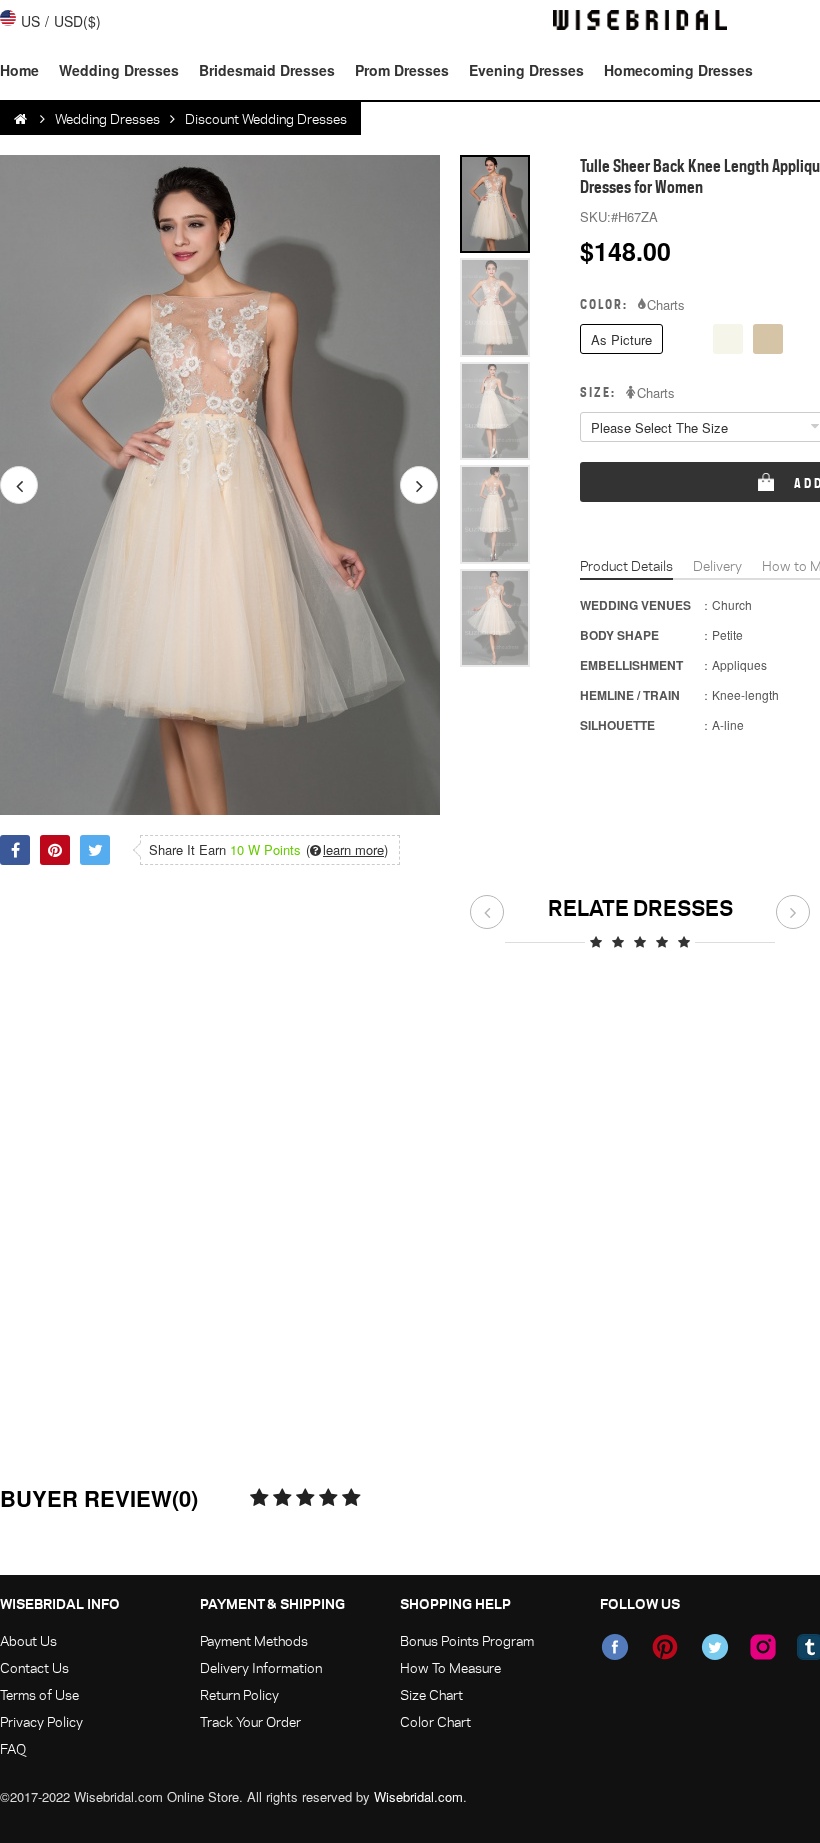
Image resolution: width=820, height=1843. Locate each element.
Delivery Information (261, 1667)
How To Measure (450, 1667)
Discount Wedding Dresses (266, 118)
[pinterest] (665, 1647)
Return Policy (239, 1694)
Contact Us (34, 1667)
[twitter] (715, 1647)
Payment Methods (254, 1640)
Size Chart (431, 1694)
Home (19, 70)
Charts (666, 305)
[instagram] (763, 1647)
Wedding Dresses (119, 70)
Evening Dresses (526, 70)
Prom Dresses (402, 70)
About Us (28, 1640)
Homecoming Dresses (678, 70)
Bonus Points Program (467, 1640)
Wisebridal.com (418, 1796)
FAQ (13, 1748)
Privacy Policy (41, 1721)
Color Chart (435, 1721)
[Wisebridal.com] (22, 119)
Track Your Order (250, 1721)
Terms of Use (39, 1694)
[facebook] (615, 1647)
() (347, 850)
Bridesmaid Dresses (267, 70)
